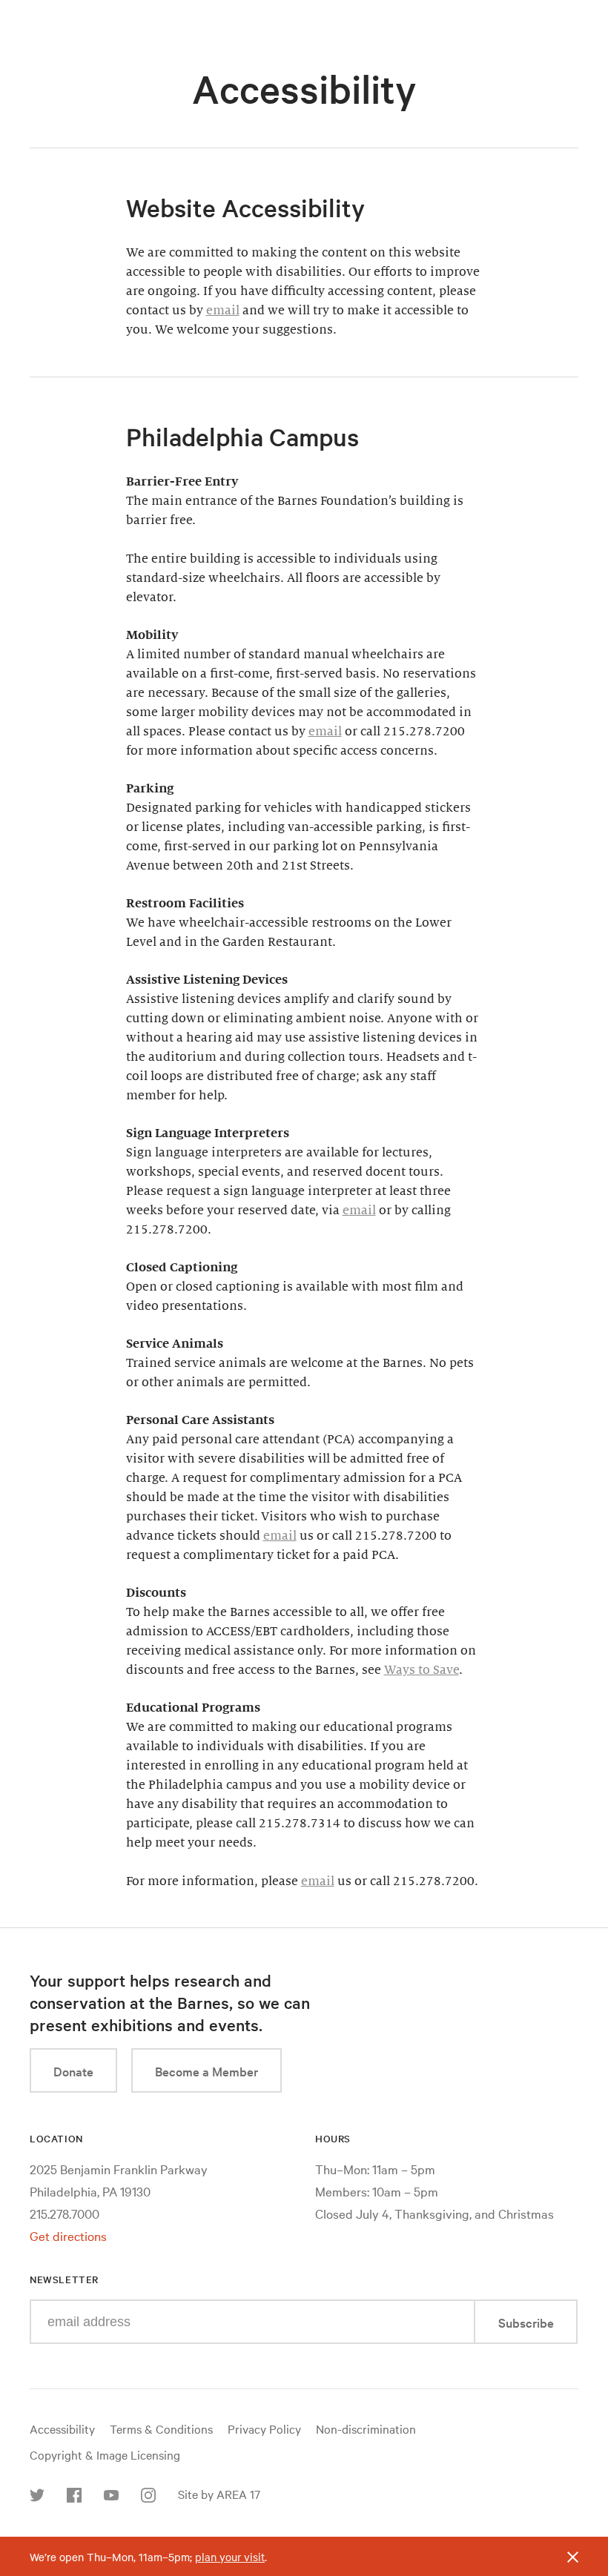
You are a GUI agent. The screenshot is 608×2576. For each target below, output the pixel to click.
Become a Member (206, 2071)
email (223, 311)
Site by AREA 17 (219, 2494)
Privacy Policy (264, 2428)
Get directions (68, 2235)
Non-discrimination (366, 2428)
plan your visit (230, 2557)
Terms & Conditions (161, 2428)
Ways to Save (422, 1670)
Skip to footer (304, 13)
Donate (73, 2071)
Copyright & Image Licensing (105, 2454)
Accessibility (62, 2428)
